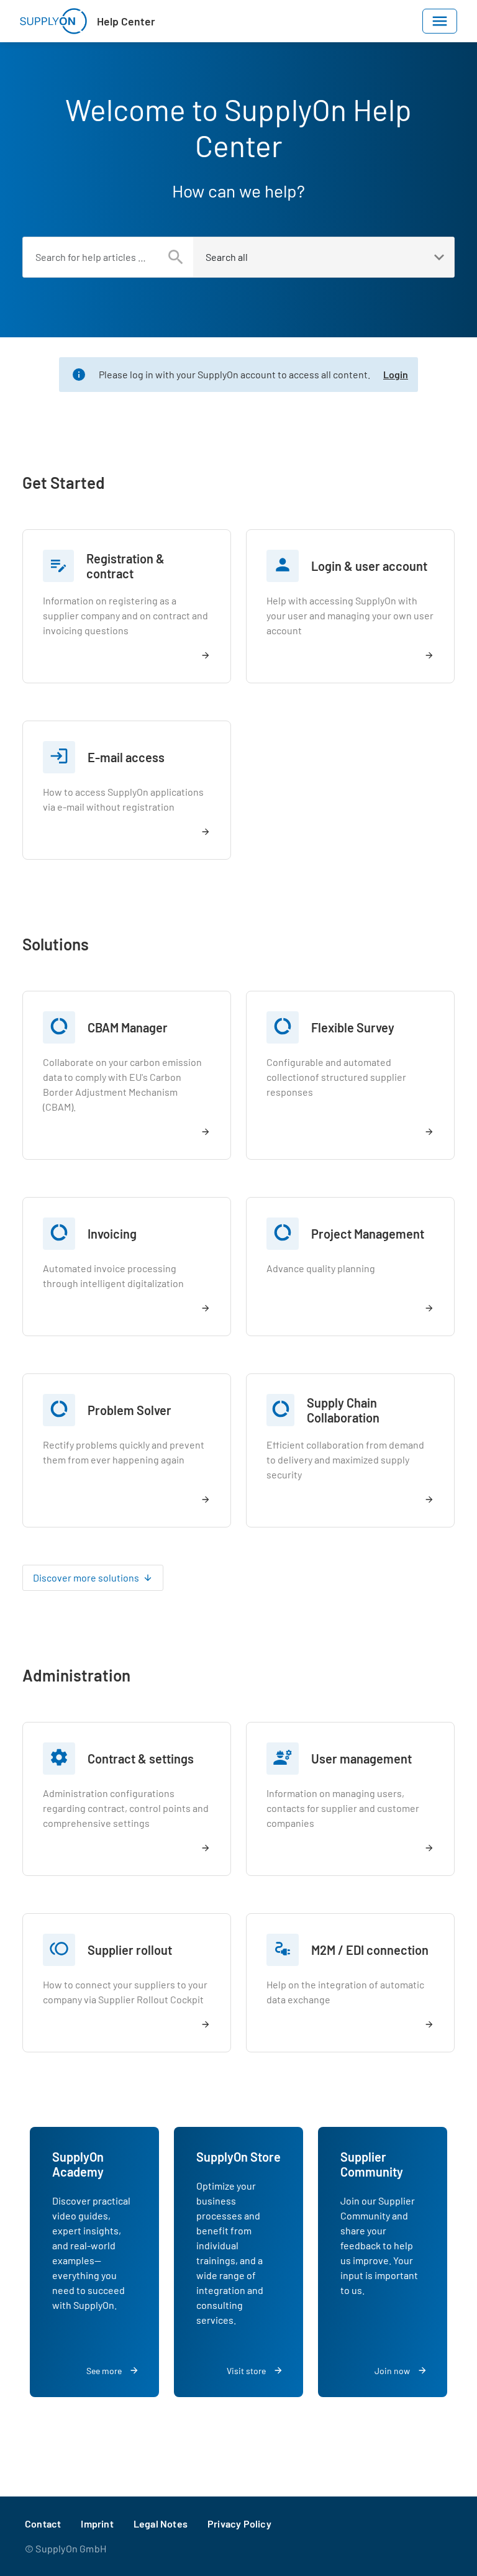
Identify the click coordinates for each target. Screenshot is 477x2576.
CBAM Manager (128, 1027)
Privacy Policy (239, 2524)
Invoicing (112, 1234)
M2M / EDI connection (370, 1950)
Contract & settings (141, 1759)
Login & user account (369, 566)
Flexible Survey (353, 1027)
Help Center (126, 21)
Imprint (97, 2524)
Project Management (368, 1234)
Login (396, 374)
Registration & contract (125, 566)
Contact (43, 2524)
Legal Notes (161, 2524)
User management (361, 1759)
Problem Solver (129, 1410)
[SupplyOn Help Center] (53, 21)
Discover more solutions (86, 1577)
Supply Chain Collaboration (343, 1410)
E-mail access (126, 757)
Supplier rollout (130, 1950)
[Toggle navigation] (440, 21)
